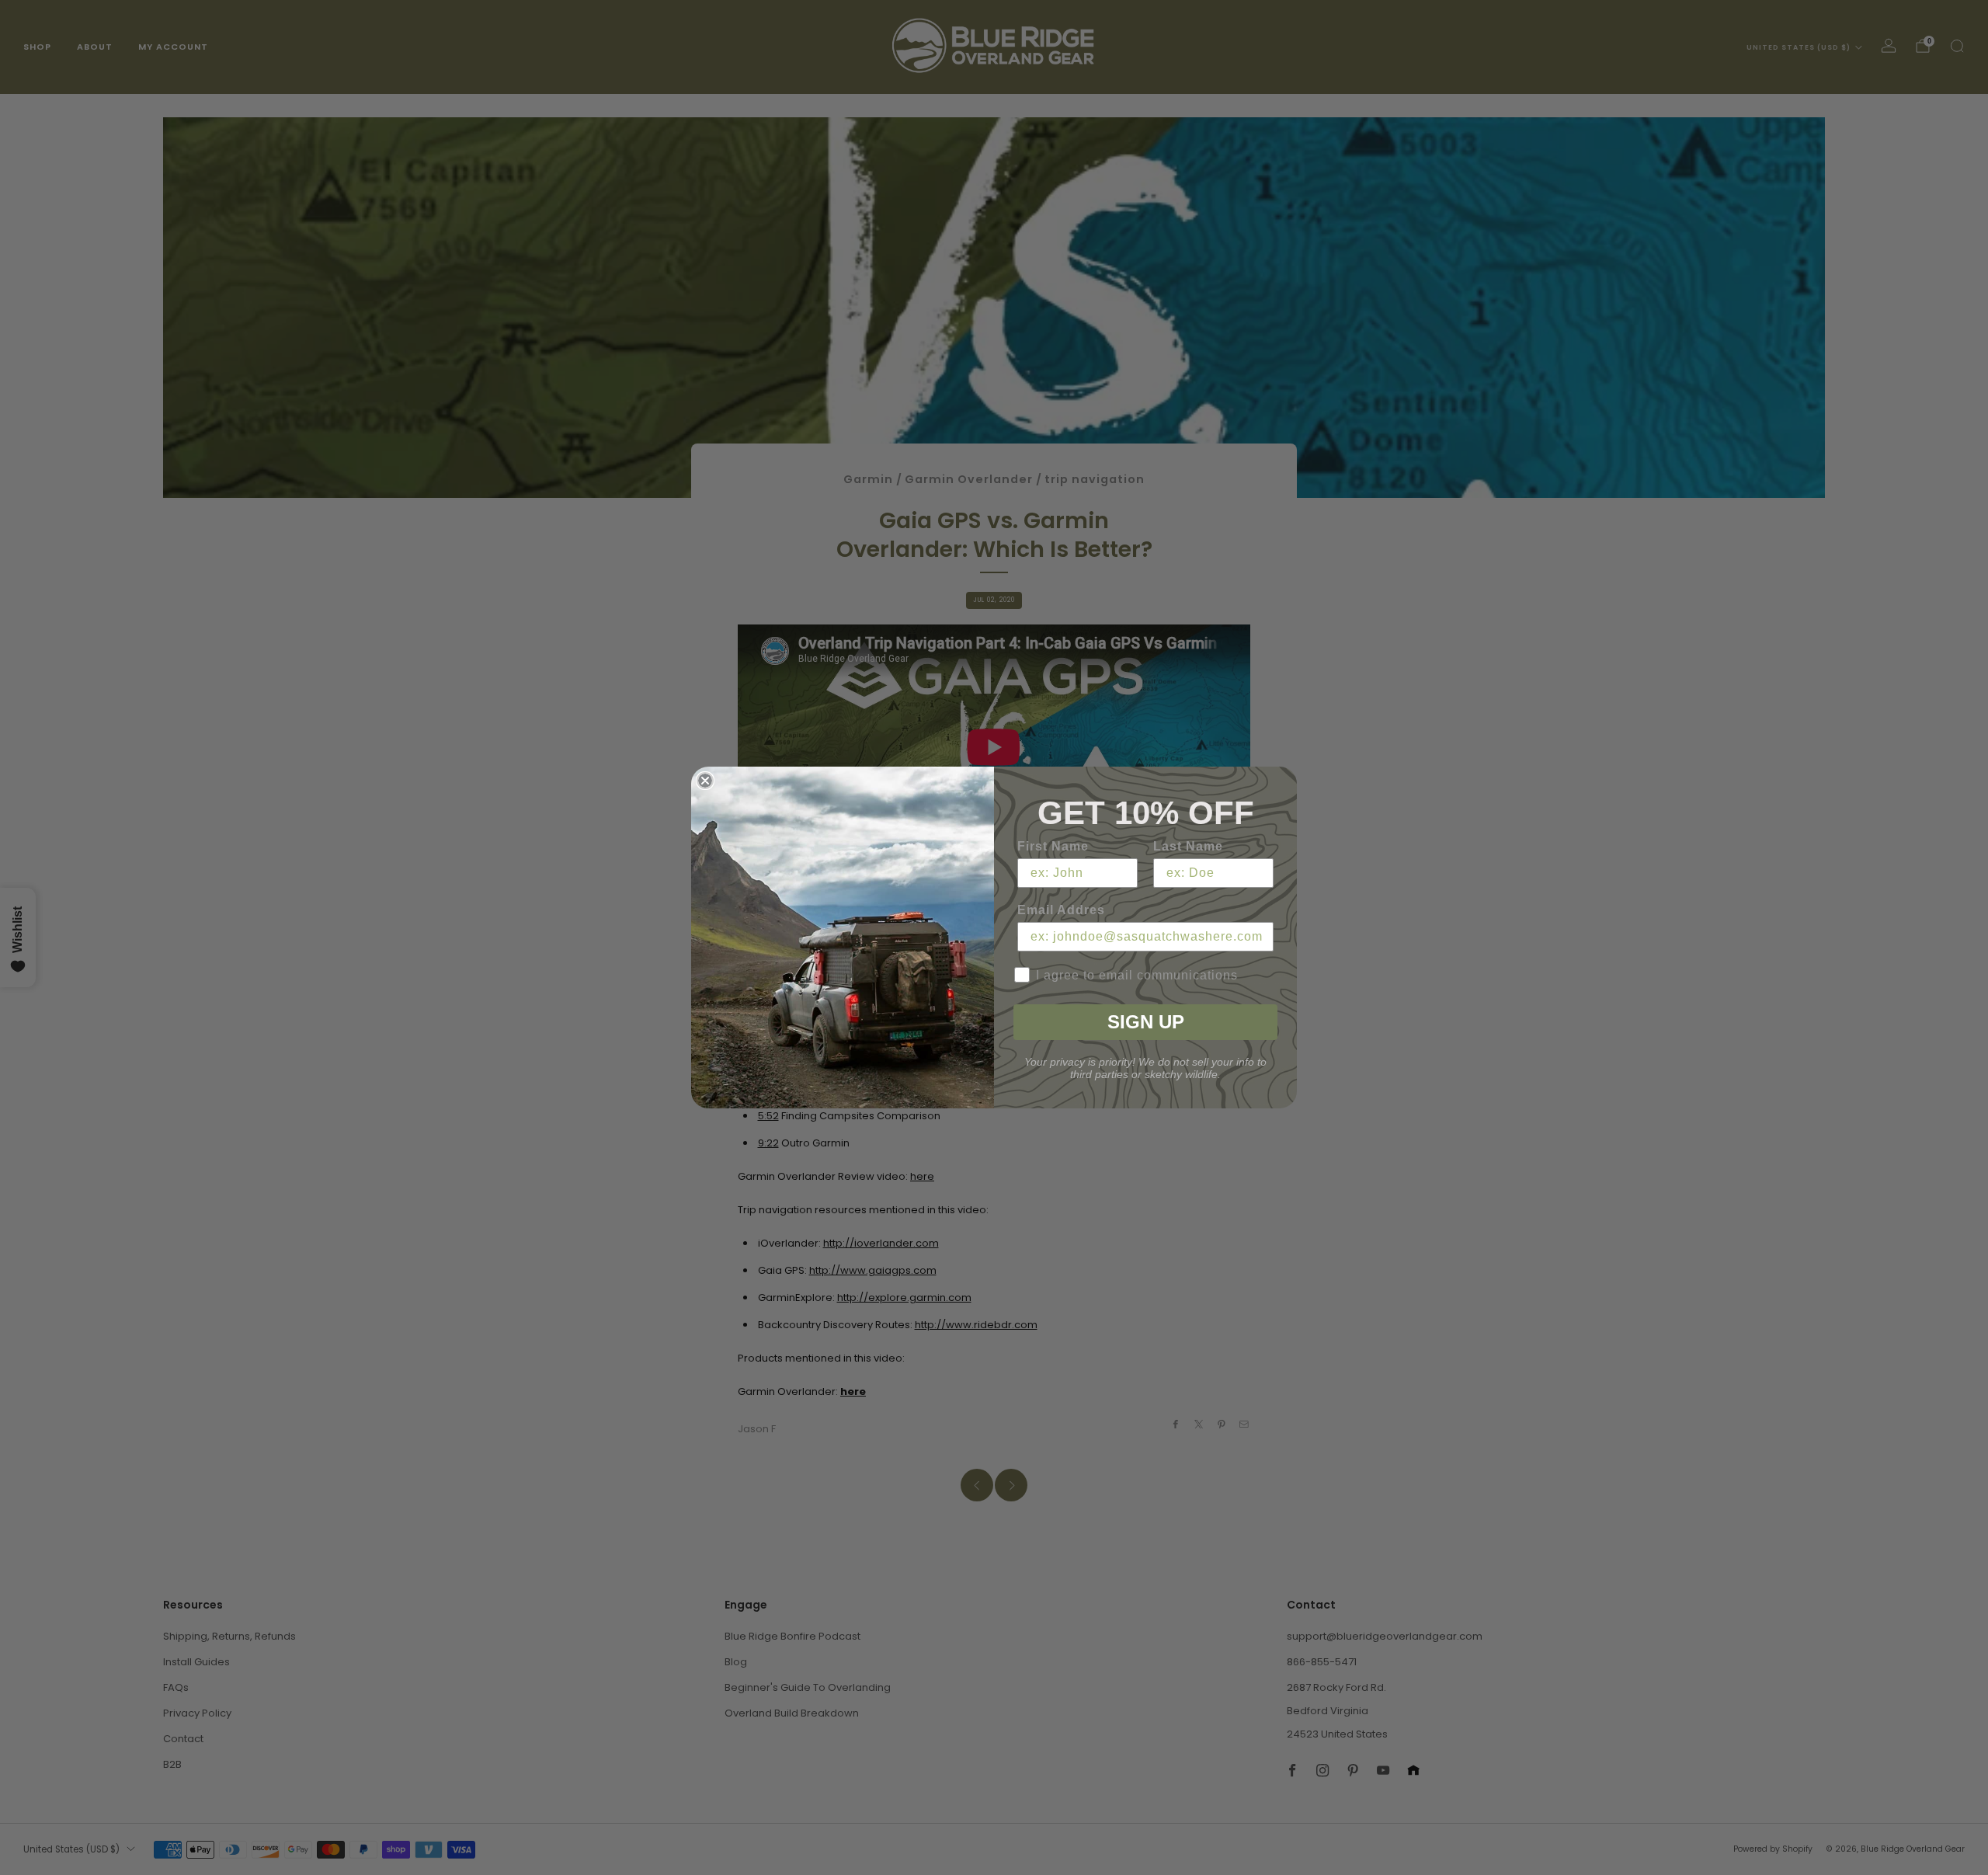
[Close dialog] (705, 781)
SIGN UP (1146, 1022)
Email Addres (1061, 910)
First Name (1053, 846)
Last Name (1188, 846)
